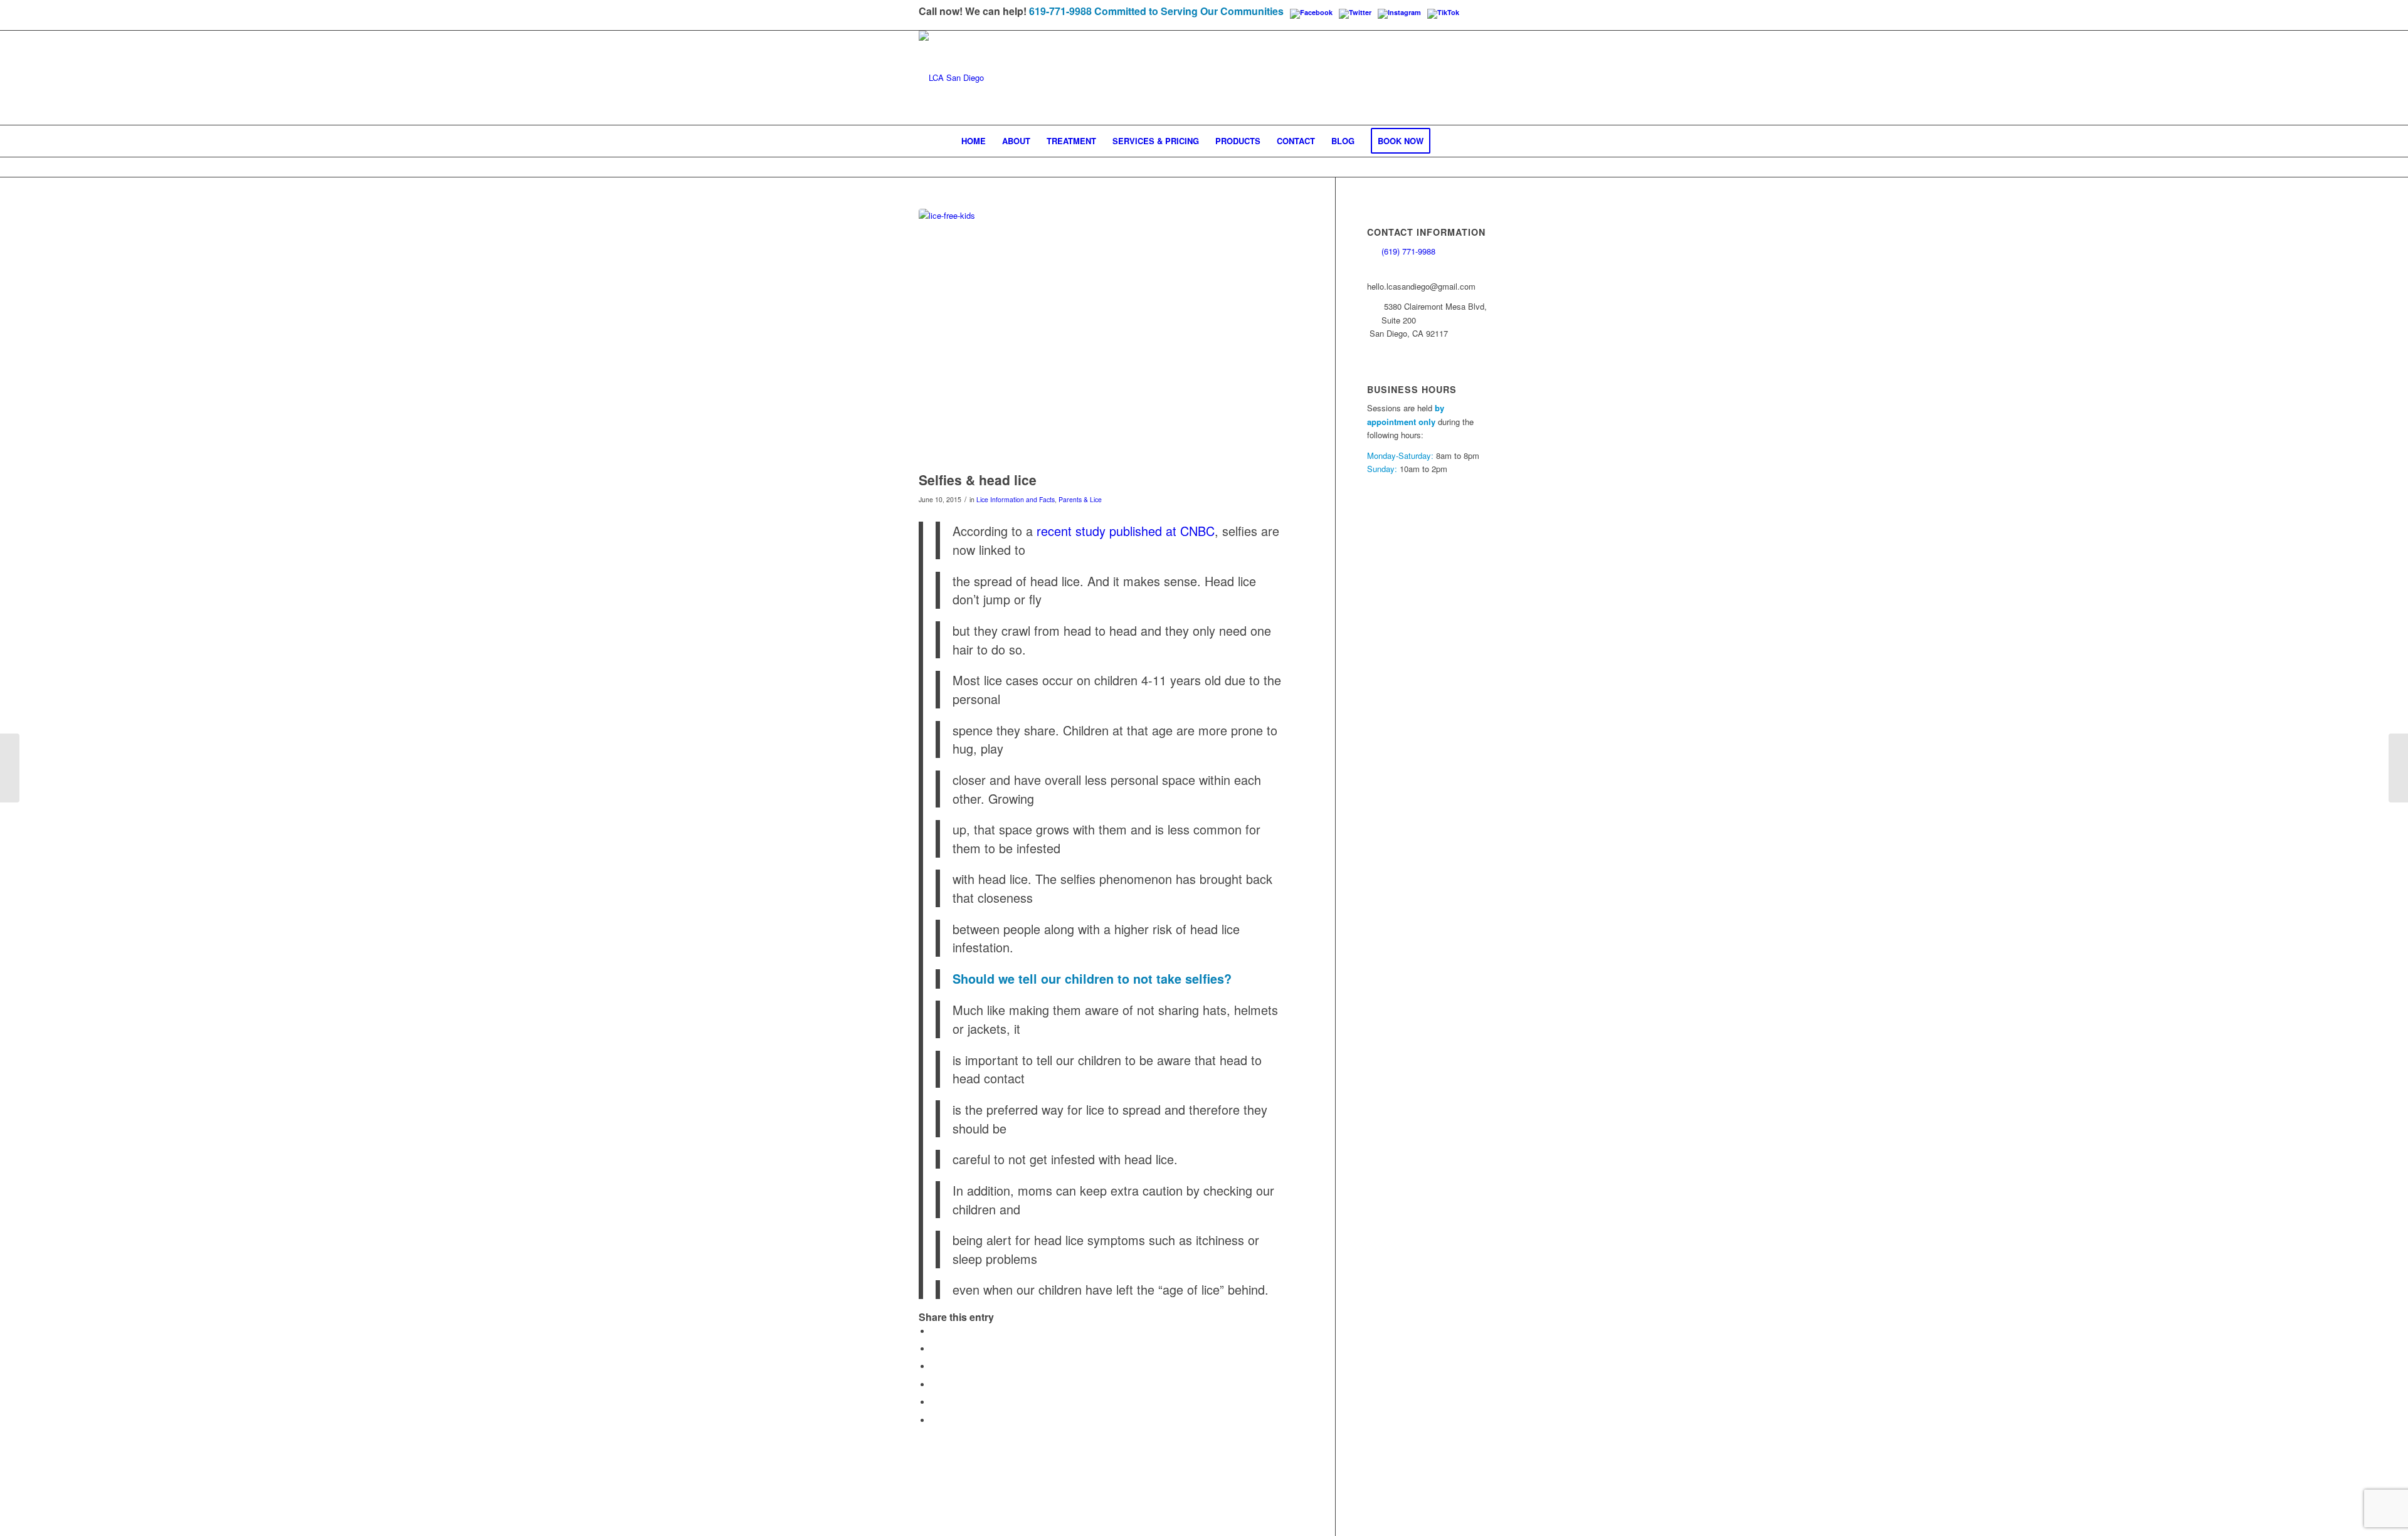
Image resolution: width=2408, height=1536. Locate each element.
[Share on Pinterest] (934, 1385)
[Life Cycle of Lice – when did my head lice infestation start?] (2398, 768)
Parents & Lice (1080, 499)
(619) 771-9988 (1408, 251)
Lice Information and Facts (1016, 499)
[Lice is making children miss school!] (10, 768)
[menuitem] (974, 141)
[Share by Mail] (934, 1420)
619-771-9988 (1060, 11)
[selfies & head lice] (1111, 337)
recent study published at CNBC (1126, 531)
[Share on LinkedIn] (934, 1402)
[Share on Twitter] (934, 1349)
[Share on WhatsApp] (934, 1366)
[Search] (1447, 141)
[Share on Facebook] (934, 1331)
